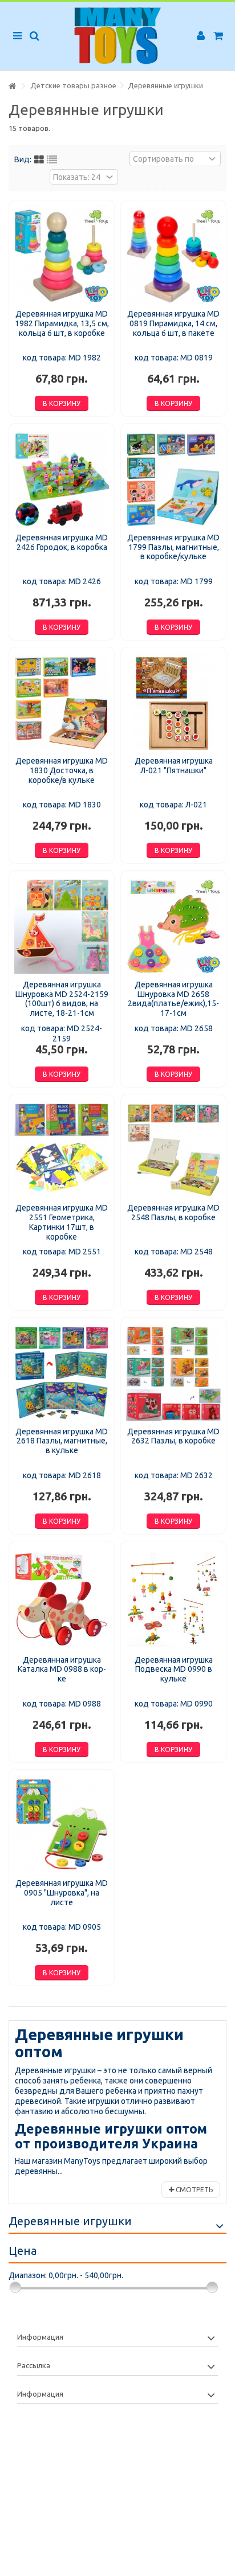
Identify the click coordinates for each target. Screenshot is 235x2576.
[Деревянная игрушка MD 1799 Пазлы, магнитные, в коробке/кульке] (173, 479)
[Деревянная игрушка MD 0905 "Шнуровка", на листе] (62, 1825)
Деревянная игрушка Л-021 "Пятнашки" (174, 766)
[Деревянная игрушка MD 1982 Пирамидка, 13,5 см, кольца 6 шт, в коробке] (62, 256)
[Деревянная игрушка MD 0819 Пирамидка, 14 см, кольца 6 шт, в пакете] (173, 256)
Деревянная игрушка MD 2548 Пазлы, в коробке (173, 1213)
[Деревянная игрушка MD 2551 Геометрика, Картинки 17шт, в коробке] (62, 1150)
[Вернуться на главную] (12, 86)
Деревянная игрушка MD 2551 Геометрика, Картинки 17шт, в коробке (62, 1222)
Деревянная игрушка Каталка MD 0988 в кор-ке (62, 1670)
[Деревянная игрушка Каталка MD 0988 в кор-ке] (62, 1599)
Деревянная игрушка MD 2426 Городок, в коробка (62, 542)
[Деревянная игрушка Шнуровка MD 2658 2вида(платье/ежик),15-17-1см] (173, 926)
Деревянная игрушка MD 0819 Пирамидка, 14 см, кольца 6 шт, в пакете (173, 323)
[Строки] (52, 160)
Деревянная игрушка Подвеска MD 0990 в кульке (174, 1670)
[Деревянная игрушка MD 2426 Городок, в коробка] (62, 479)
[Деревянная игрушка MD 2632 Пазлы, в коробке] (173, 1373)
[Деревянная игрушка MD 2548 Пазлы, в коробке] (173, 1150)
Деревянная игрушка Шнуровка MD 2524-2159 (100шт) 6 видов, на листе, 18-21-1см (62, 999)
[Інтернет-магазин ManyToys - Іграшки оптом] (117, 36)
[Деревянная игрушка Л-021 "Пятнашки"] (173, 703)
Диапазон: (28, 2275)
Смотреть (193, 2190)
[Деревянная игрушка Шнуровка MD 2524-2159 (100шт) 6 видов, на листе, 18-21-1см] (62, 926)
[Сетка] (39, 160)
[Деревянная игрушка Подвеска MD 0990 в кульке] (173, 1599)
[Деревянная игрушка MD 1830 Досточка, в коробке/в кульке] (62, 703)
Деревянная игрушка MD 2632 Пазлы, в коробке (173, 1436)
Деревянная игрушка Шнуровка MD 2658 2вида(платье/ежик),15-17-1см (173, 999)
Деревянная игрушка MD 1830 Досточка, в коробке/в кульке (62, 770)
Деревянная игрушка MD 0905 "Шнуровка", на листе (62, 1893)
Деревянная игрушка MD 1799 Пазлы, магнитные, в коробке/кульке (173, 547)
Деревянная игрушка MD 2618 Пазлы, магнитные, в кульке (62, 1441)
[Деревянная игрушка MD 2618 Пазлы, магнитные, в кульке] (62, 1373)
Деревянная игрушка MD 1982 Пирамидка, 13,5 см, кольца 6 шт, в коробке (62, 323)
